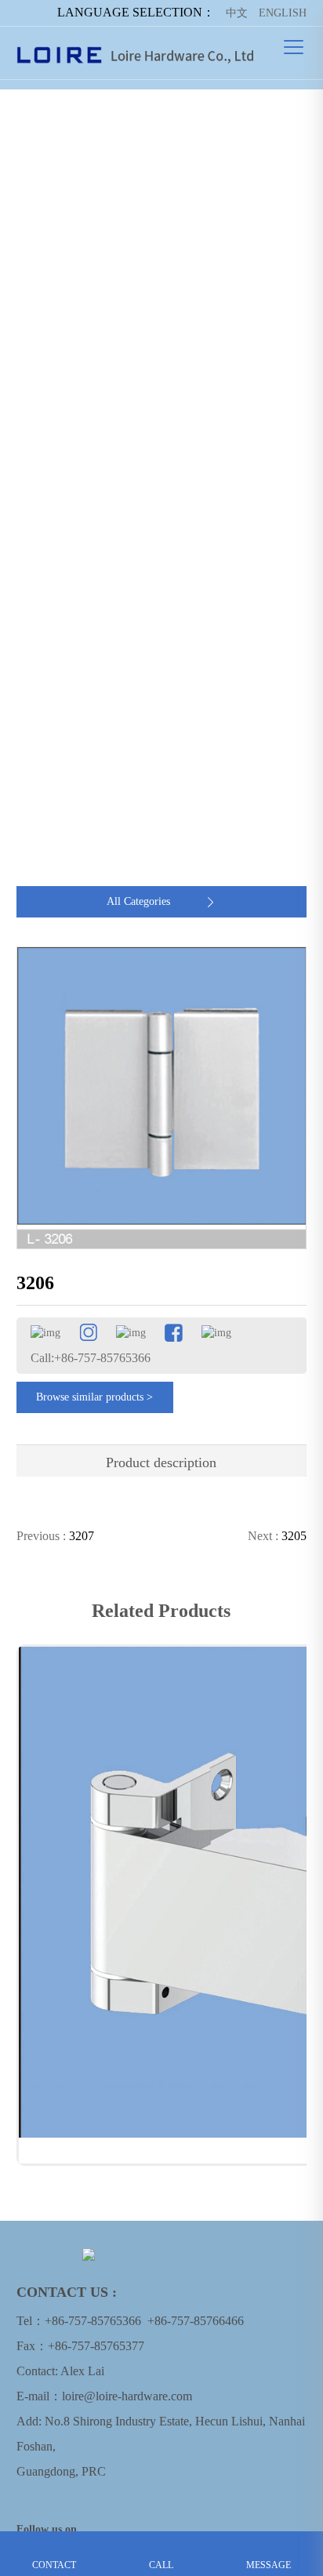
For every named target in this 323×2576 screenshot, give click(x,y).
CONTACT (54, 2543)
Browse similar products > (94, 1397)
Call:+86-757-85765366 (91, 1358)
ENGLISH (283, 13)
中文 (237, 13)
